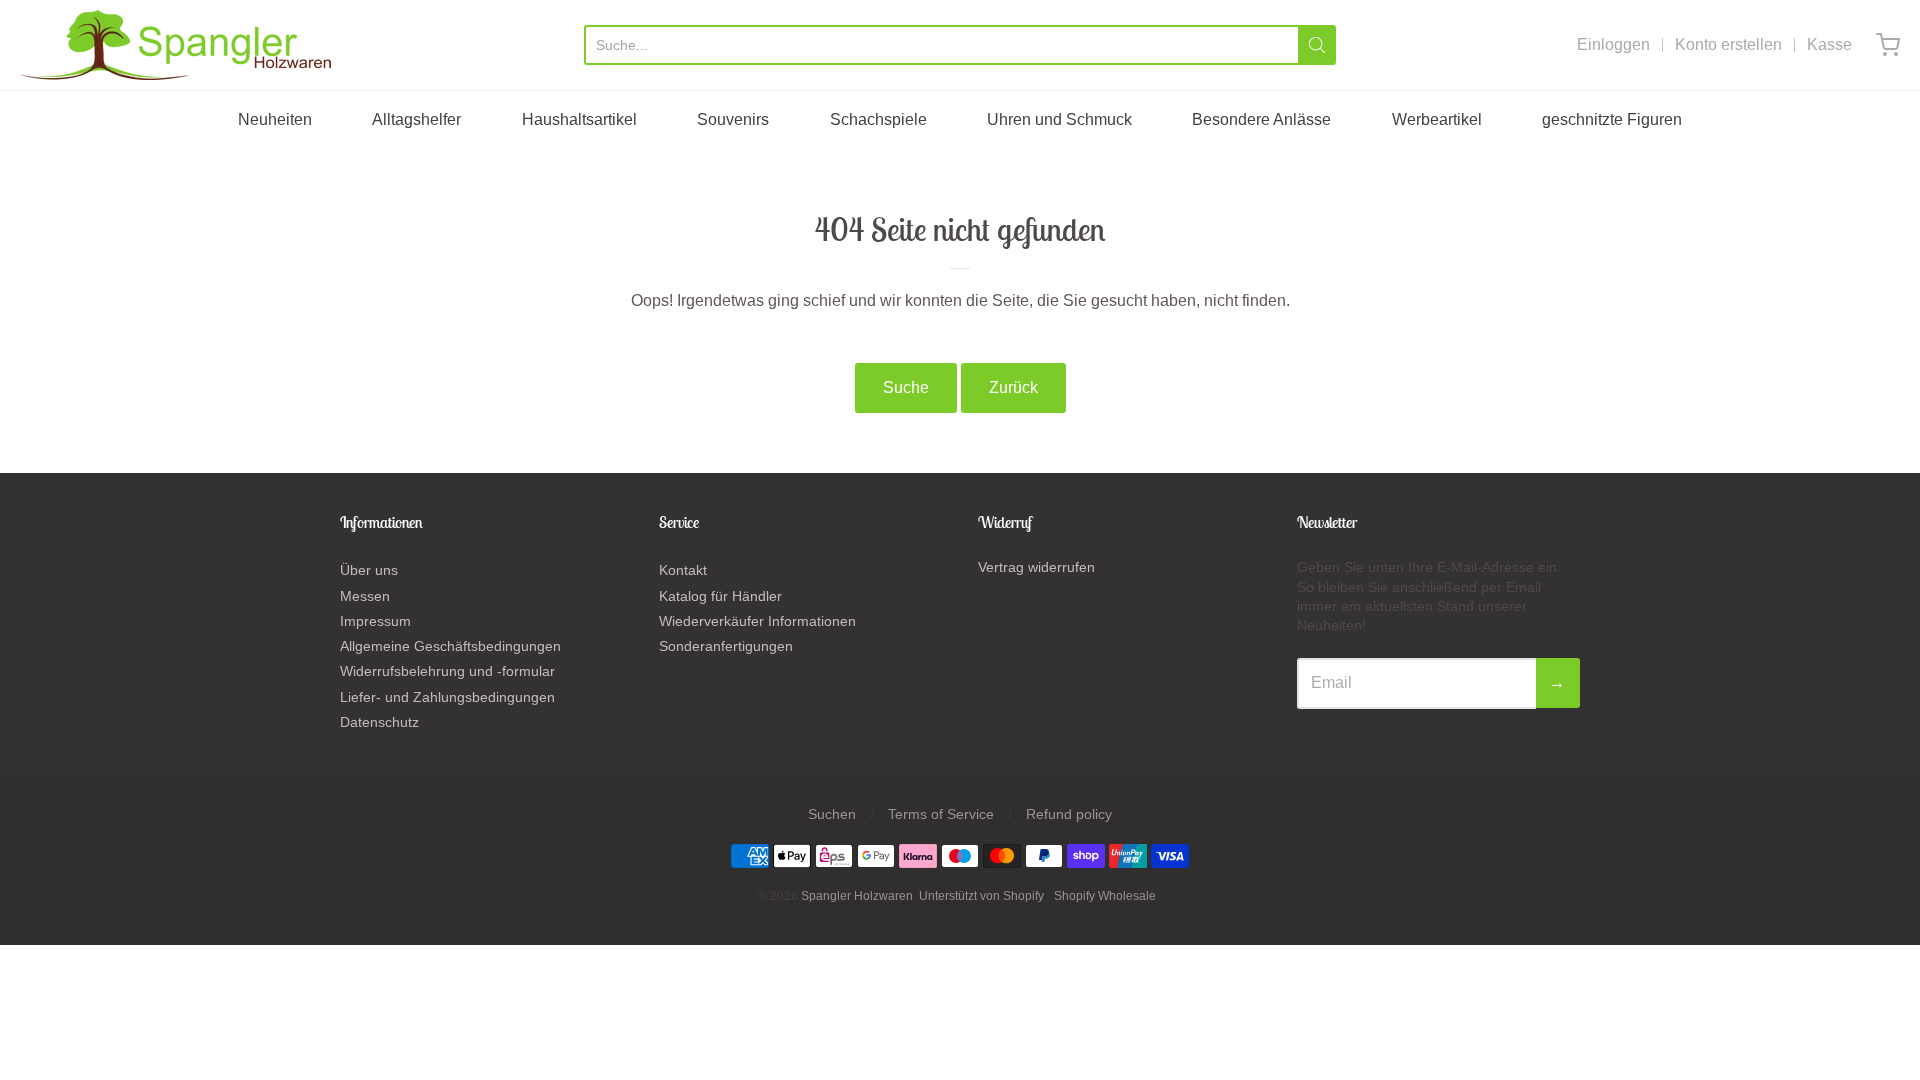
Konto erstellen (1728, 44)
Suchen (832, 814)
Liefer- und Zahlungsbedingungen (447, 697)
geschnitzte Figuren (1612, 119)
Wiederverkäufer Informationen (757, 621)
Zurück (1013, 387)
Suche (906, 387)
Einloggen (1613, 44)
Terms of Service (941, 814)
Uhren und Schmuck (1059, 119)
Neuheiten (275, 119)
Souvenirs (733, 119)
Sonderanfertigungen (726, 646)
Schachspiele (878, 119)
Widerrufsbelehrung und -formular (447, 671)
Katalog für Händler (720, 596)
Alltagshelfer (416, 119)
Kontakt (683, 570)
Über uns (369, 570)
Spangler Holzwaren (857, 896)
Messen (365, 596)
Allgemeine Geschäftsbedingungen (450, 646)
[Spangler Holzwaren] (175, 45)
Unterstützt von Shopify (981, 896)
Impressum (375, 621)
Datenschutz (379, 722)
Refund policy (1069, 814)
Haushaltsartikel (579, 119)
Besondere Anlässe (1261, 119)
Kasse (1829, 44)
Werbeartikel (1437, 119)
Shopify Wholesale (1105, 896)
